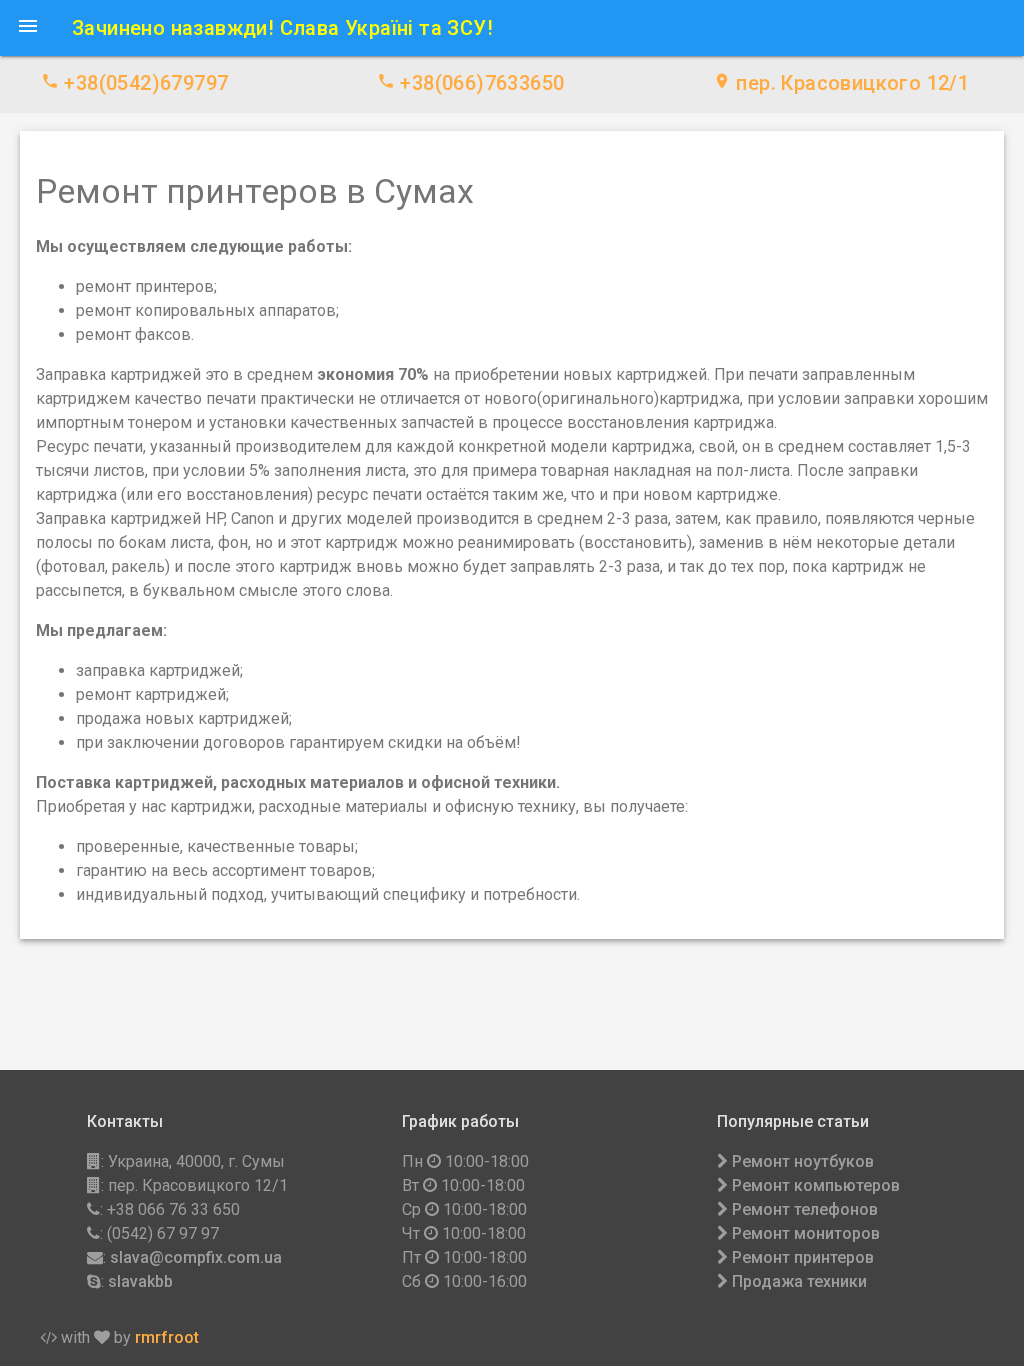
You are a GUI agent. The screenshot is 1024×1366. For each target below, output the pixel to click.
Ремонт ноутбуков (803, 1161)
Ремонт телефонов (805, 1209)
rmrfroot (167, 1337)
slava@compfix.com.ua (196, 1257)
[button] (28, 28)
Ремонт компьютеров (816, 1185)
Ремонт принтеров (803, 1257)
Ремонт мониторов (806, 1233)
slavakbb (140, 1281)
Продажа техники (799, 1281)
